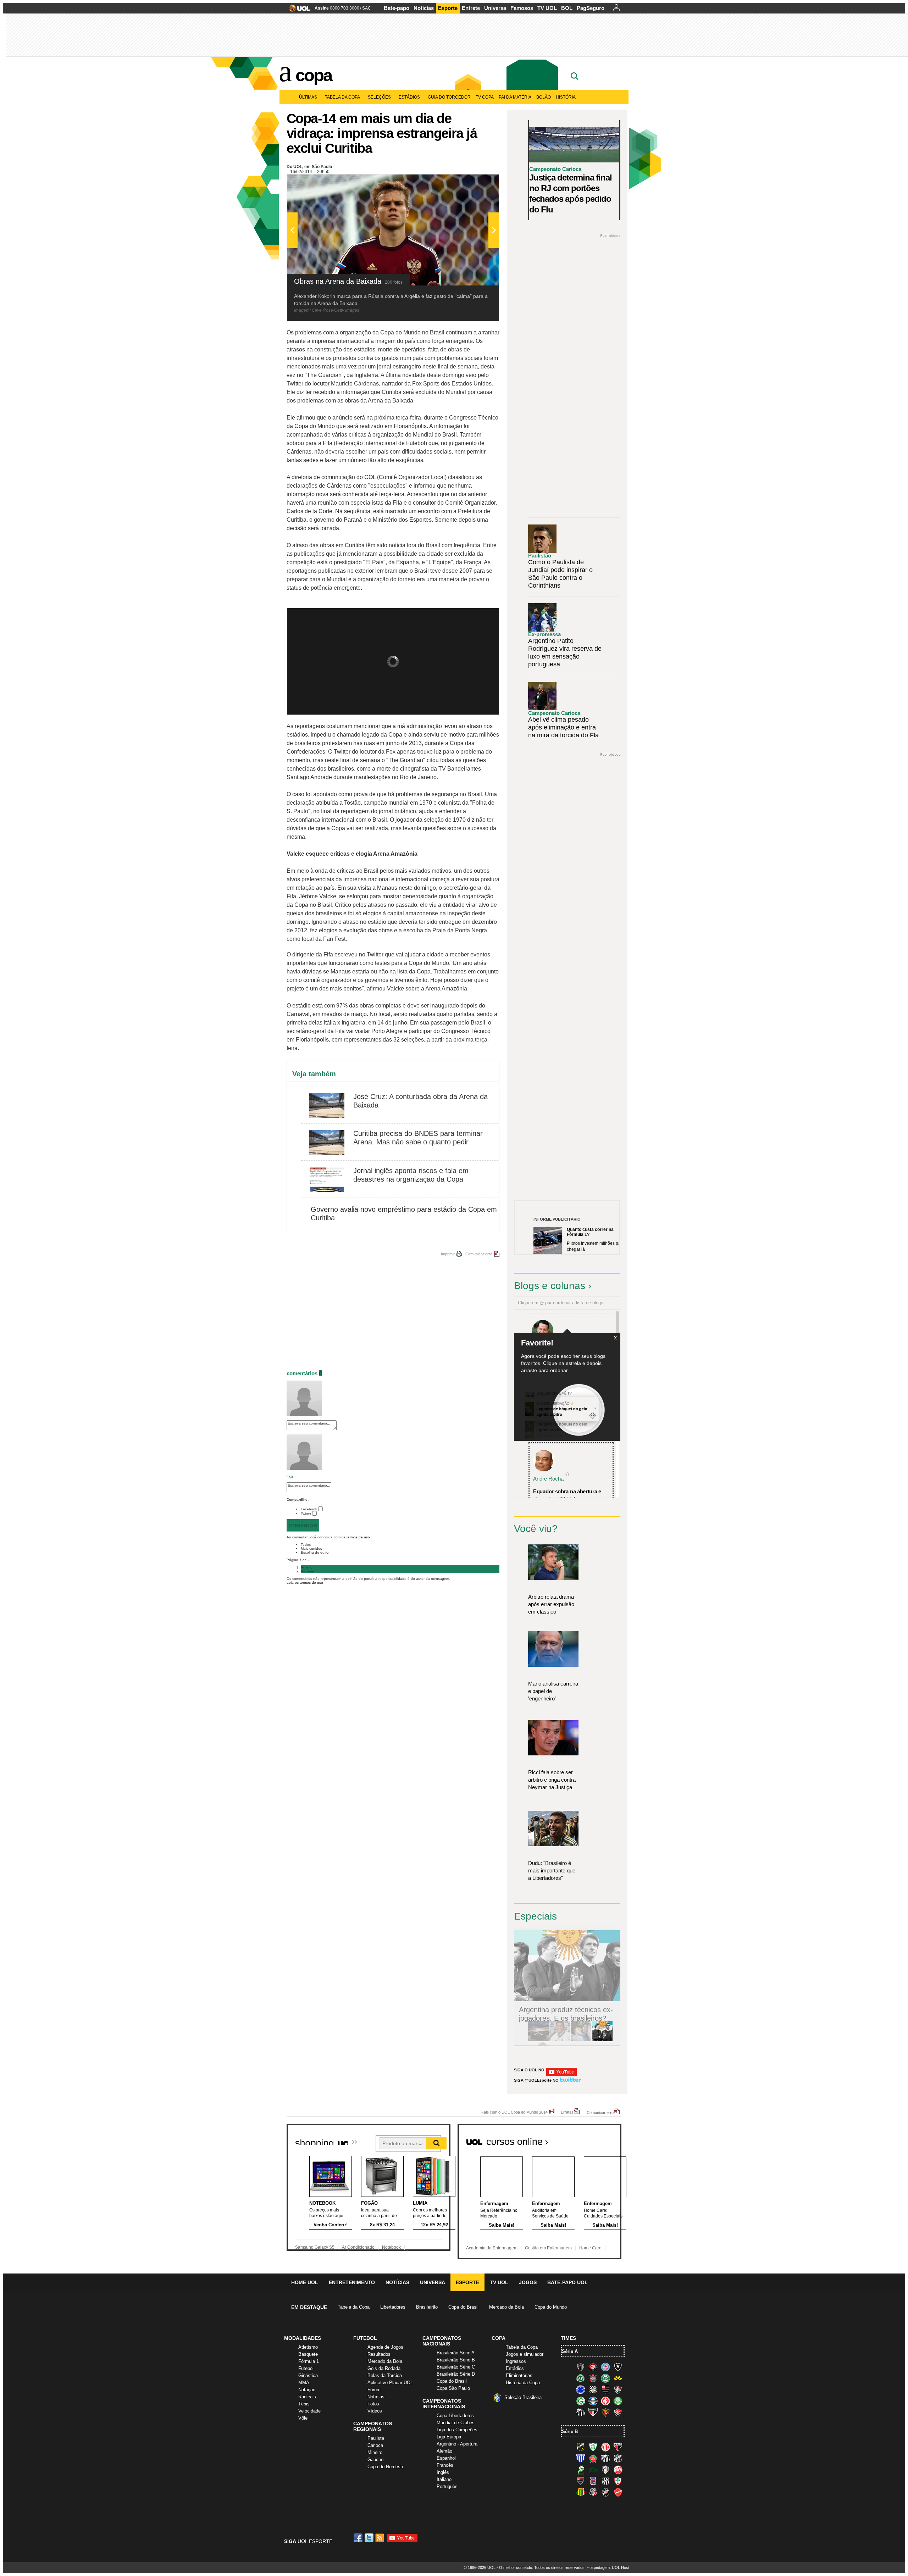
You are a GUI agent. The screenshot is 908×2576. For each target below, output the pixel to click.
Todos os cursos (597, 2139)
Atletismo (308, 2347)
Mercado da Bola (506, 2307)
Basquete (308, 2354)
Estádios (409, 97)
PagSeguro (591, 8)
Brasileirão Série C (456, 2367)
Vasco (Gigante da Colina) (605, 2492)
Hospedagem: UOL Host (608, 2567)
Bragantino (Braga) (605, 2458)
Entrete (471, 8)
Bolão (544, 97)
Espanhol (446, 2458)
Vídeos (375, 2411)
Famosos (522, 8)
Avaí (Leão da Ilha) (581, 2458)
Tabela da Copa (342, 97)
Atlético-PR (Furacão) (593, 2367)
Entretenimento (352, 2282)
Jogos (528, 2282)
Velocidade (309, 2411)
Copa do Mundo (551, 2307)
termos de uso (358, 1537)
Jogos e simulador (525, 2354)
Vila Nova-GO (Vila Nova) (618, 2492)
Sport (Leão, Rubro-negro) (605, 2412)
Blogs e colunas (550, 1286)
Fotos (373, 2404)
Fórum (374, 2390)
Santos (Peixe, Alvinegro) (581, 2412)
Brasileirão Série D (456, 2374)
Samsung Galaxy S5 (315, 2247)
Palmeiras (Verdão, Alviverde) (618, 2401)
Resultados (379, 2354)
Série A (570, 2351)
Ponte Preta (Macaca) (605, 2481)
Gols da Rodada (384, 2368)
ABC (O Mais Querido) (581, 2447)
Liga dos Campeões (457, 2430)
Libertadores (393, 2307)
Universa (495, 8)
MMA (304, 2383)
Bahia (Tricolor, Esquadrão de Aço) (605, 2367)
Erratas (567, 2112)
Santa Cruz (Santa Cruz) (593, 2492)
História (566, 97)
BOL (567, 8)
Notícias (424, 8)
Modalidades (303, 2338)
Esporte (448, 8)
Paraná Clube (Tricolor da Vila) (593, 2481)
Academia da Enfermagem (492, 2248)
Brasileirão (427, 2307)
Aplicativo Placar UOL (390, 2383)
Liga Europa (449, 2437)
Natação (307, 2390)
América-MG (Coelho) (593, 2447)
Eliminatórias (519, 2375)
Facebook (309, 1509)
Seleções (379, 97)
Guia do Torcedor (449, 97)
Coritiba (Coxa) (605, 2378)
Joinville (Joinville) (605, 2470)
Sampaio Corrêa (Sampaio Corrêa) (581, 2492)
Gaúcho (375, 2460)
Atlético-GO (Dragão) (618, 2447)
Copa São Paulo (453, 2388)
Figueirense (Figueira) (593, 2389)
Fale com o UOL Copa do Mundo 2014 (514, 2112)
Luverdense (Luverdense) (581, 2470)
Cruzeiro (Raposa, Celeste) (581, 2389)
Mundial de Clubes (456, 2423)
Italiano (444, 2479)
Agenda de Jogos (385, 2347)
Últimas (308, 97)
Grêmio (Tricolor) (593, 2401)
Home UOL (305, 2282)
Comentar (303, 1526)
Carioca (375, 2445)
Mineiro (375, 2452)
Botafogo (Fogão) (618, 2367)
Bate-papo (397, 8)
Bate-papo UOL (567, 2282)
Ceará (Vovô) (618, 2458)
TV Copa (485, 97)
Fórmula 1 (309, 2361)
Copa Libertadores (455, 2416)
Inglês (443, 2472)
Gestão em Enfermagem (548, 2248)
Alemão (444, 2451)
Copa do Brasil (463, 2307)
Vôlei (303, 2418)
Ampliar (476, 183)
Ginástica (308, 2375)
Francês (445, 2465)
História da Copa (523, 2383)
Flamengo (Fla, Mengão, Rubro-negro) (605, 2389)
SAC (367, 8)
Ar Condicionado (358, 2247)
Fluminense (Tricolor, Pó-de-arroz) (618, 2389)
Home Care (590, 2248)
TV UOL (547, 8)
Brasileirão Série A (456, 2353)
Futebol (306, 2368)
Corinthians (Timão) (593, 2378)
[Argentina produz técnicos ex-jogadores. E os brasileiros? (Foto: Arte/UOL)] (602, 2040)
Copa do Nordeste (386, 2467)
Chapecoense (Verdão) (581, 2378)
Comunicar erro (479, 1254)
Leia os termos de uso (305, 1583)
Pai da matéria (515, 97)
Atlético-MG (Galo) (581, 2367)
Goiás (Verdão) (581, 2401)
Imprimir (448, 1254)
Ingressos (516, 2361)
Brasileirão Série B (456, 2360)
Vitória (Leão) (618, 2412)
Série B (570, 2431)
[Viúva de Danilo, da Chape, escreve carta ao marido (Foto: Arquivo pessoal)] (581, 2040)
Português (447, 2486)
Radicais (307, 2397)
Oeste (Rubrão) (581, 2481)
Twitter (306, 1514)
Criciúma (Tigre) (618, 2378)
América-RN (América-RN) (605, 2447)
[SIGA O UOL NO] (561, 2075)
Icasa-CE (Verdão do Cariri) (593, 2470)
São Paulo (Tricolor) (593, 2412)
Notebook (391, 2247)
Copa (314, 75)
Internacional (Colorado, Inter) (605, 2401)
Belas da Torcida (385, 2375)
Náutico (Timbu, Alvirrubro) (618, 2470)
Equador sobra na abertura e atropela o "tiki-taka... (567, 1495)
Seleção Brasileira (523, 2397)
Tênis (304, 2404)
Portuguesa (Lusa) (618, 2481)
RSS (380, 2538)
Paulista (376, 2438)
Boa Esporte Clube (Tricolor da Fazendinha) (593, 2458)
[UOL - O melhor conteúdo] (297, 10)
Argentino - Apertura (457, 2444)
